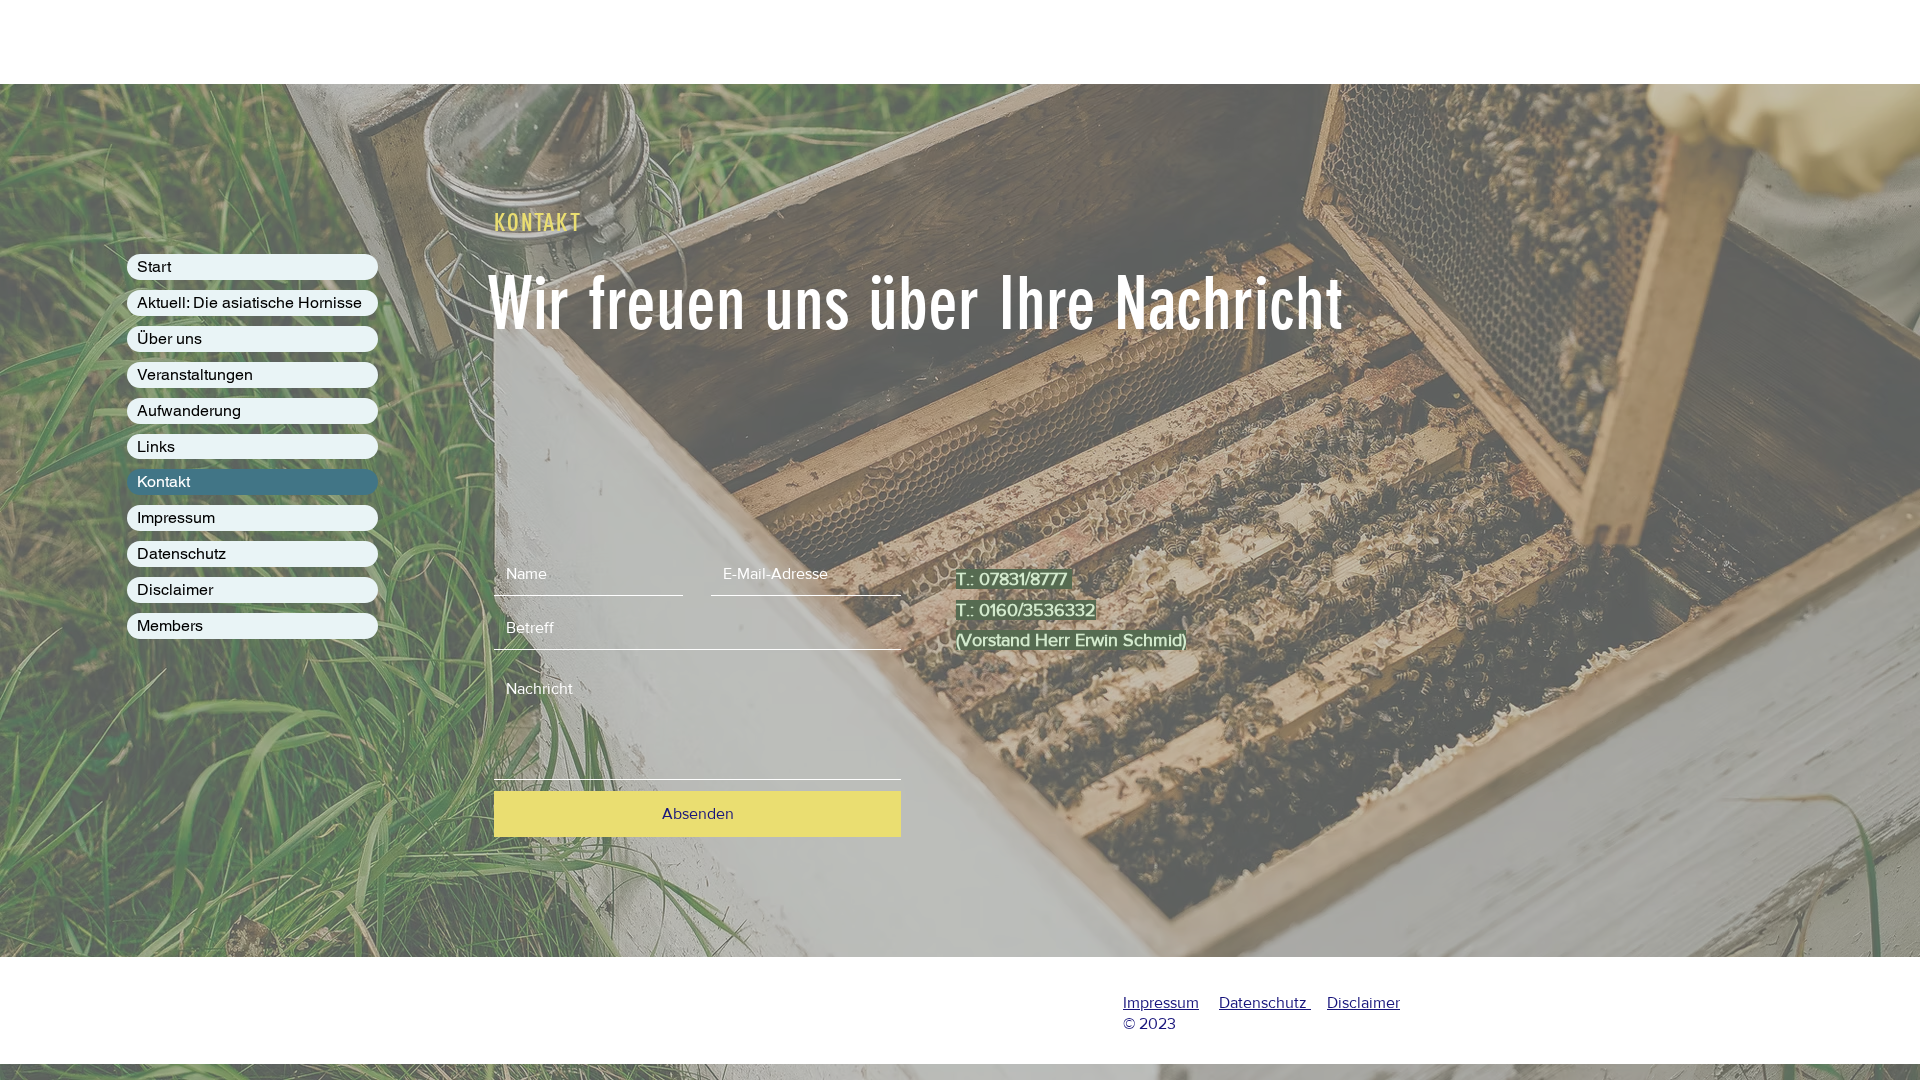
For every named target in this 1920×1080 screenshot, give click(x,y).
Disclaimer (175, 589)
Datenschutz (181, 553)
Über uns (169, 338)
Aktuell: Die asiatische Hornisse (249, 302)
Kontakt (163, 481)
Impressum (176, 517)
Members (170, 625)
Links (156, 446)
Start (154, 266)
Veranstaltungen (195, 374)
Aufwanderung (189, 410)
